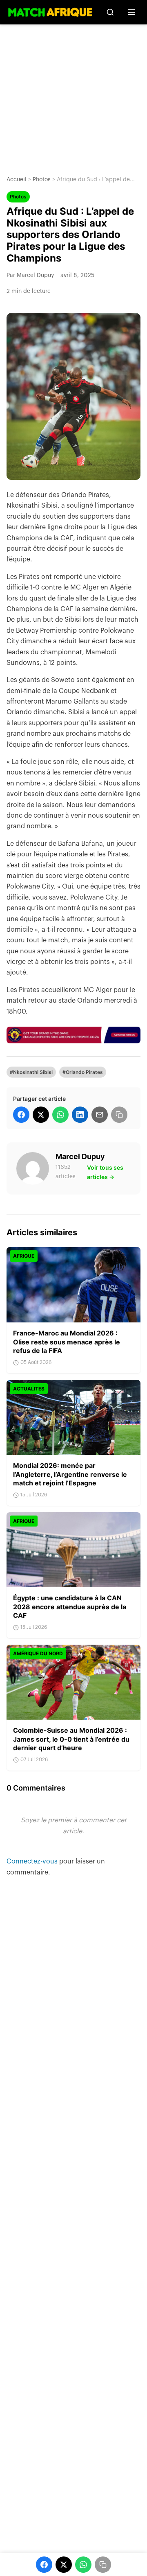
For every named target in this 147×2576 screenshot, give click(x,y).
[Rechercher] (110, 12)
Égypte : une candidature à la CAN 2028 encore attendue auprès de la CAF (70, 1607)
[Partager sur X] (41, 1115)
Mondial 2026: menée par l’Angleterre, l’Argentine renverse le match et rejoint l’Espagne (70, 1474)
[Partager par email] (100, 1115)
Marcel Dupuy (80, 1156)
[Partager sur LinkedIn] (80, 1115)
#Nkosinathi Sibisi (31, 1072)
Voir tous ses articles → (105, 1172)
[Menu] (131, 12)
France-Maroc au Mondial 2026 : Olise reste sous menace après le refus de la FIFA (67, 1342)
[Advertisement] (73, 94)
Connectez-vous (33, 1861)
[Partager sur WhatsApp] (60, 1115)
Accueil (17, 180)
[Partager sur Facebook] (21, 1115)
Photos (42, 180)
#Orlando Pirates (83, 1072)
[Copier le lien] (119, 1115)
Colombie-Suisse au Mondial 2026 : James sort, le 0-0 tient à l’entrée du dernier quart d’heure (71, 1739)
